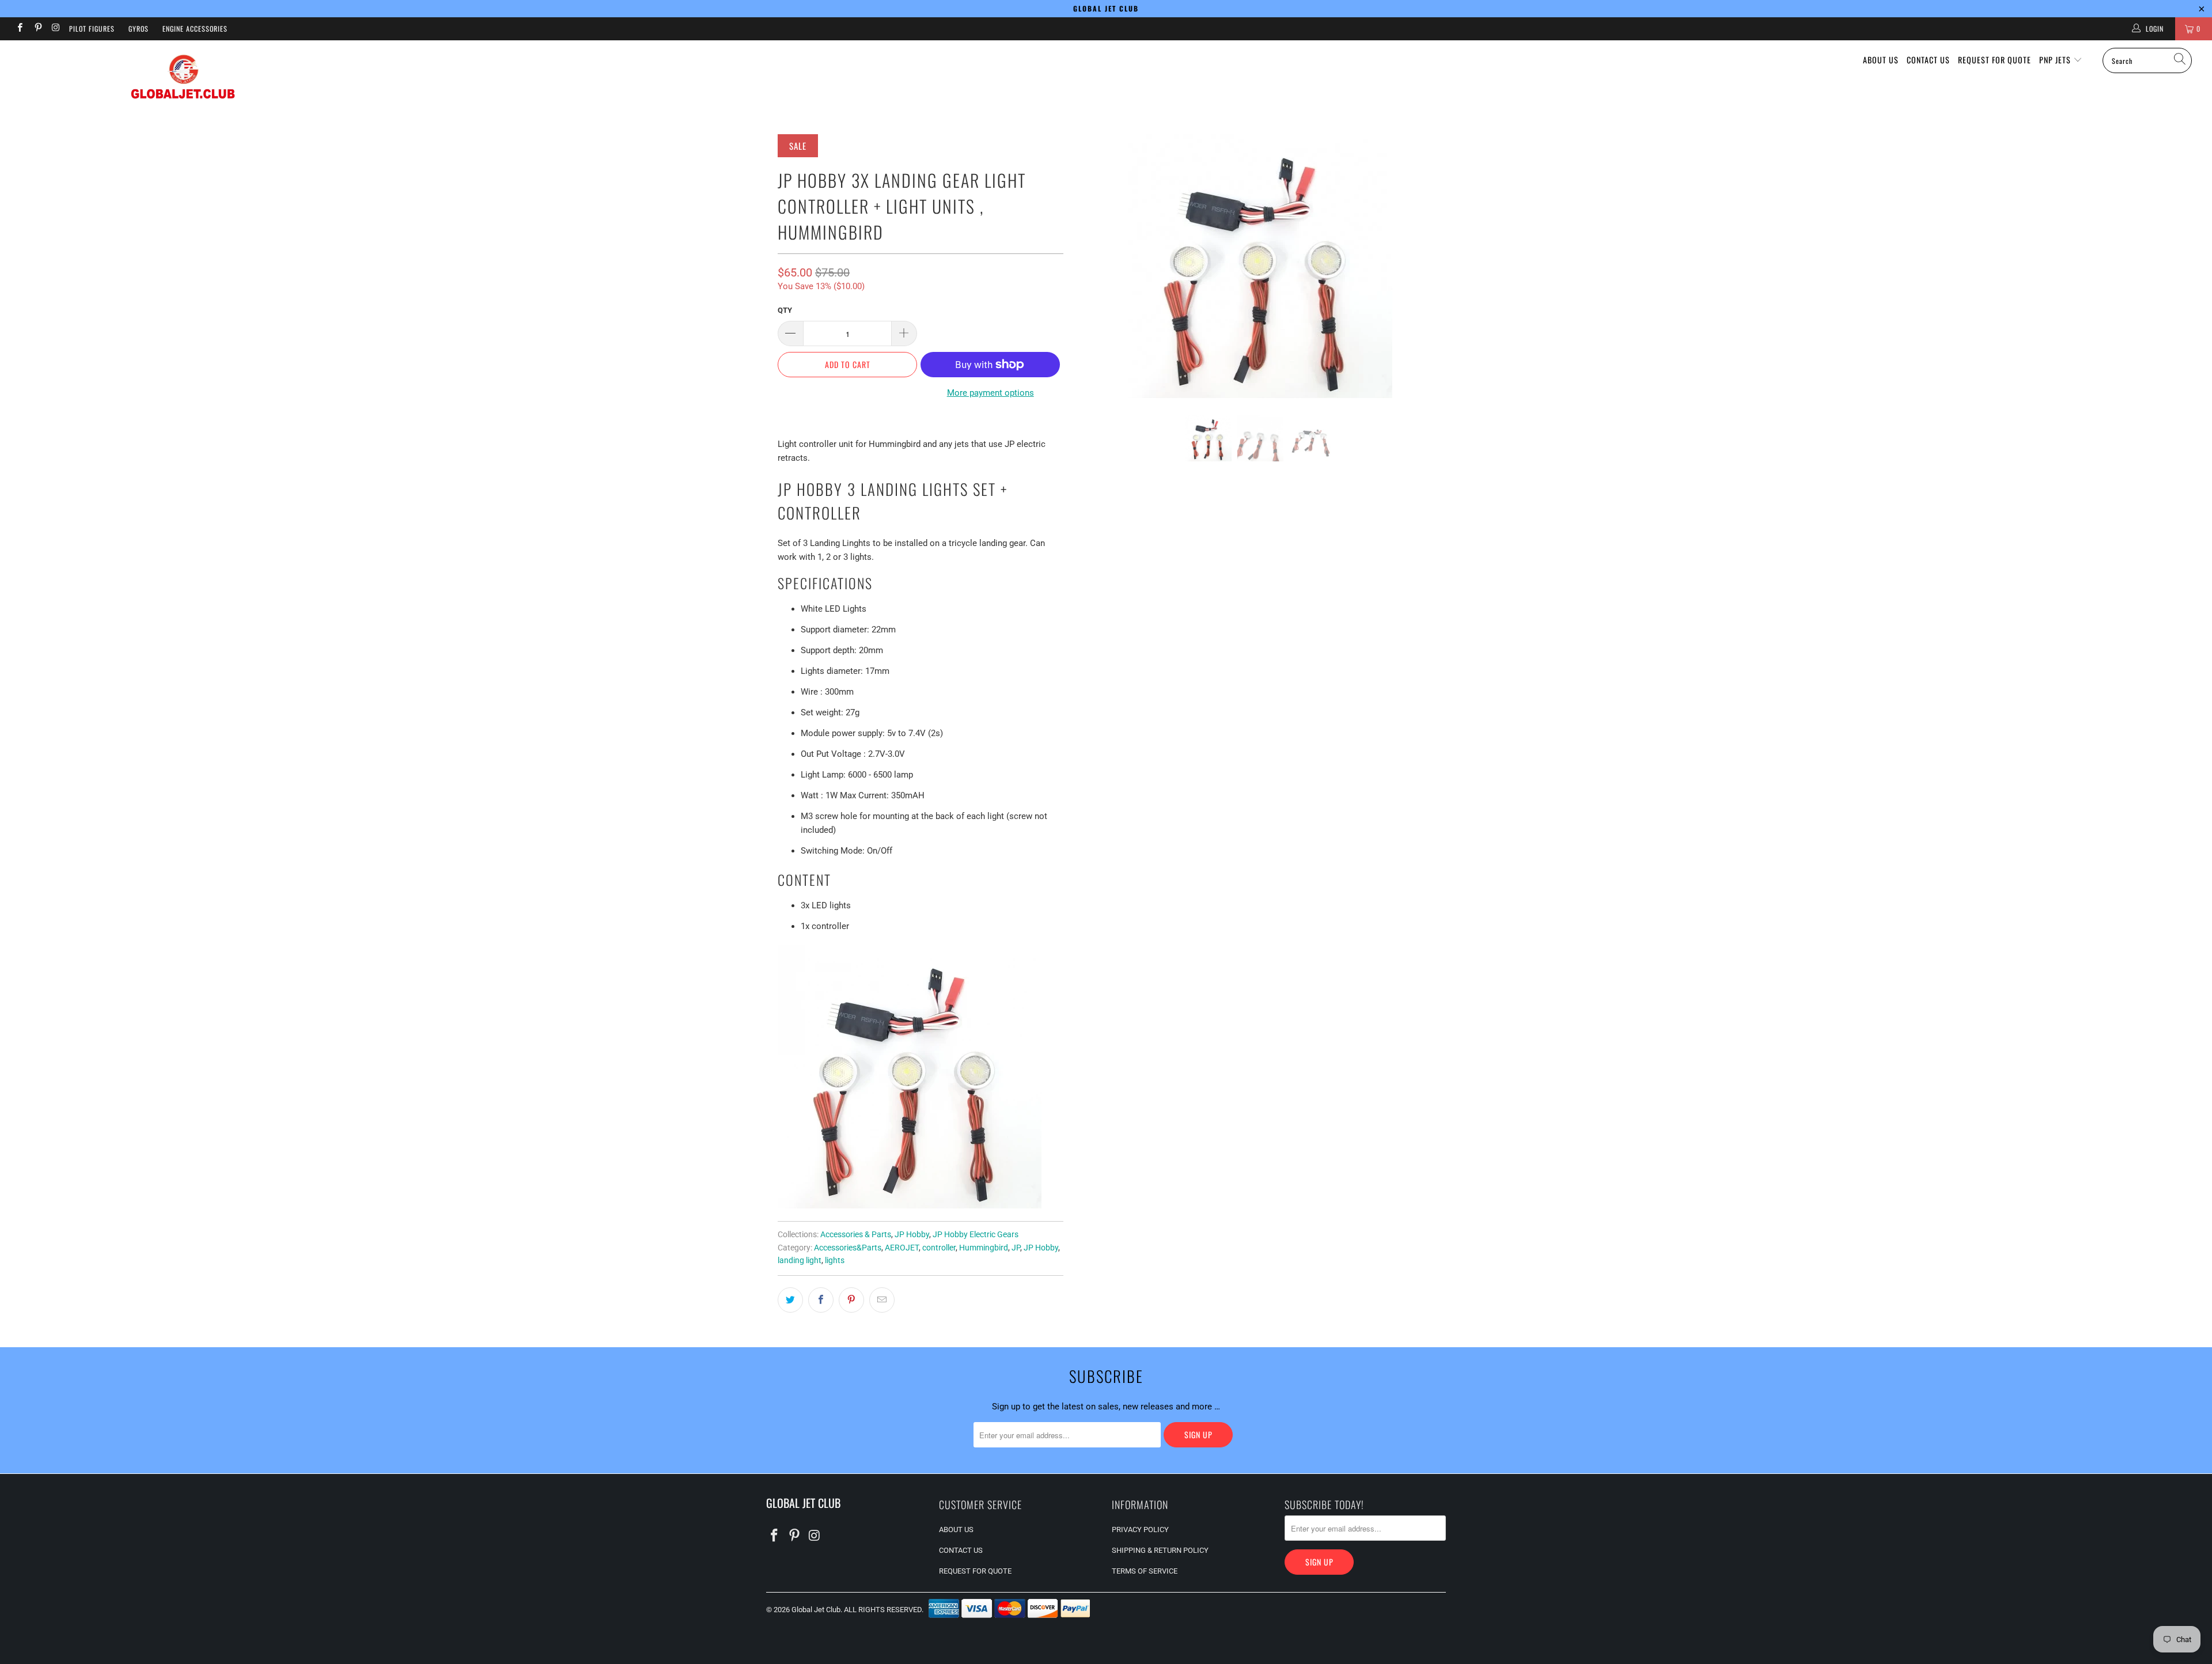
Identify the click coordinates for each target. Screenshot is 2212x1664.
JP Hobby (912, 1234)
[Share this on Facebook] (821, 1300)
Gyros (139, 29)
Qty (785, 310)
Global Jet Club (816, 1610)
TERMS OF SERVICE (1145, 1571)
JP (1016, 1248)
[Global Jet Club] (183, 79)
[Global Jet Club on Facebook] (19, 29)
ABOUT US (1881, 60)
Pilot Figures (92, 29)
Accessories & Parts (856, 1234)
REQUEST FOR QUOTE (1995, 60)
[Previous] (1095, 266)
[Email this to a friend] (882, 1300)
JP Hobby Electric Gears (976, 1234)
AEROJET (902, 1248)
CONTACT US (1928, 60)
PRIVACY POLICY (1140, 1530)
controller (939, 1248)
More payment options (991, 393)
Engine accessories (195, 29)
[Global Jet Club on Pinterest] (37, 29)
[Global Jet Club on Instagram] (56, 29)
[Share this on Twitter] (790, 1300)
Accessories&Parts (848, 1248)
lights (835, 1260)
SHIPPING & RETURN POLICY (1160, 1550)
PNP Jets (2056, 60)
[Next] (1426, 266)
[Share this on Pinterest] (851, 1300)
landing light (800, 1260)
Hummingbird (984, 1248)
